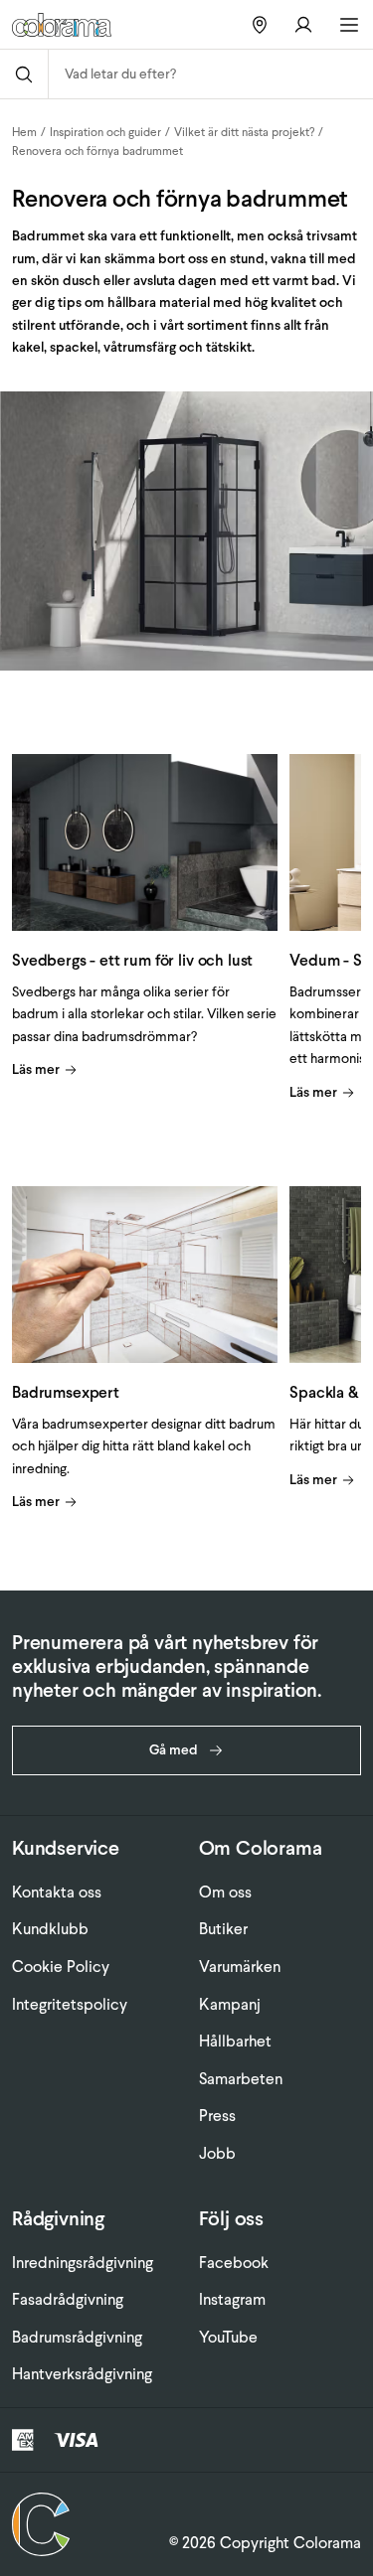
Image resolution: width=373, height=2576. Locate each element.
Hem (24, 132)
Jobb (217, 2153)
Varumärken (240, 1967)
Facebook (234, 2263)
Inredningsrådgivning (83, 2263)
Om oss (225, 1892)
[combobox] (211, 74)
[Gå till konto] (303, 24)
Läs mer (36, 1069)
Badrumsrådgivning (77, 2337)
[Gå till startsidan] (69, 25)
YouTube (228, 2337)
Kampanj (230, 2004)
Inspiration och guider (105, 132)
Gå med (174, 1750)
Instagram (232, 2299)
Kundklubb (50, 1929)
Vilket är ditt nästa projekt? (244, 132)
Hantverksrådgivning (82, 2374)
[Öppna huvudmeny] (349, 25)
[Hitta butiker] (260, 24)
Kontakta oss (57, 1892)
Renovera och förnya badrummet (97, 151)
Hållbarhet (235, 2041)
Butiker (223, 1929)
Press (217, 2116)
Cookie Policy (61, 1967)
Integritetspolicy (70, 2004)
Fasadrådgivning (68, 2299)
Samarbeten (241, 2079)
